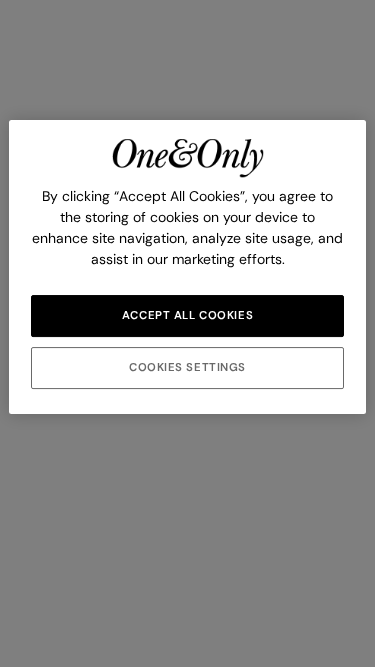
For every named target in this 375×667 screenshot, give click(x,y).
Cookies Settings (187, 367)
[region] (187, 267)
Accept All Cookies (187, 315)
